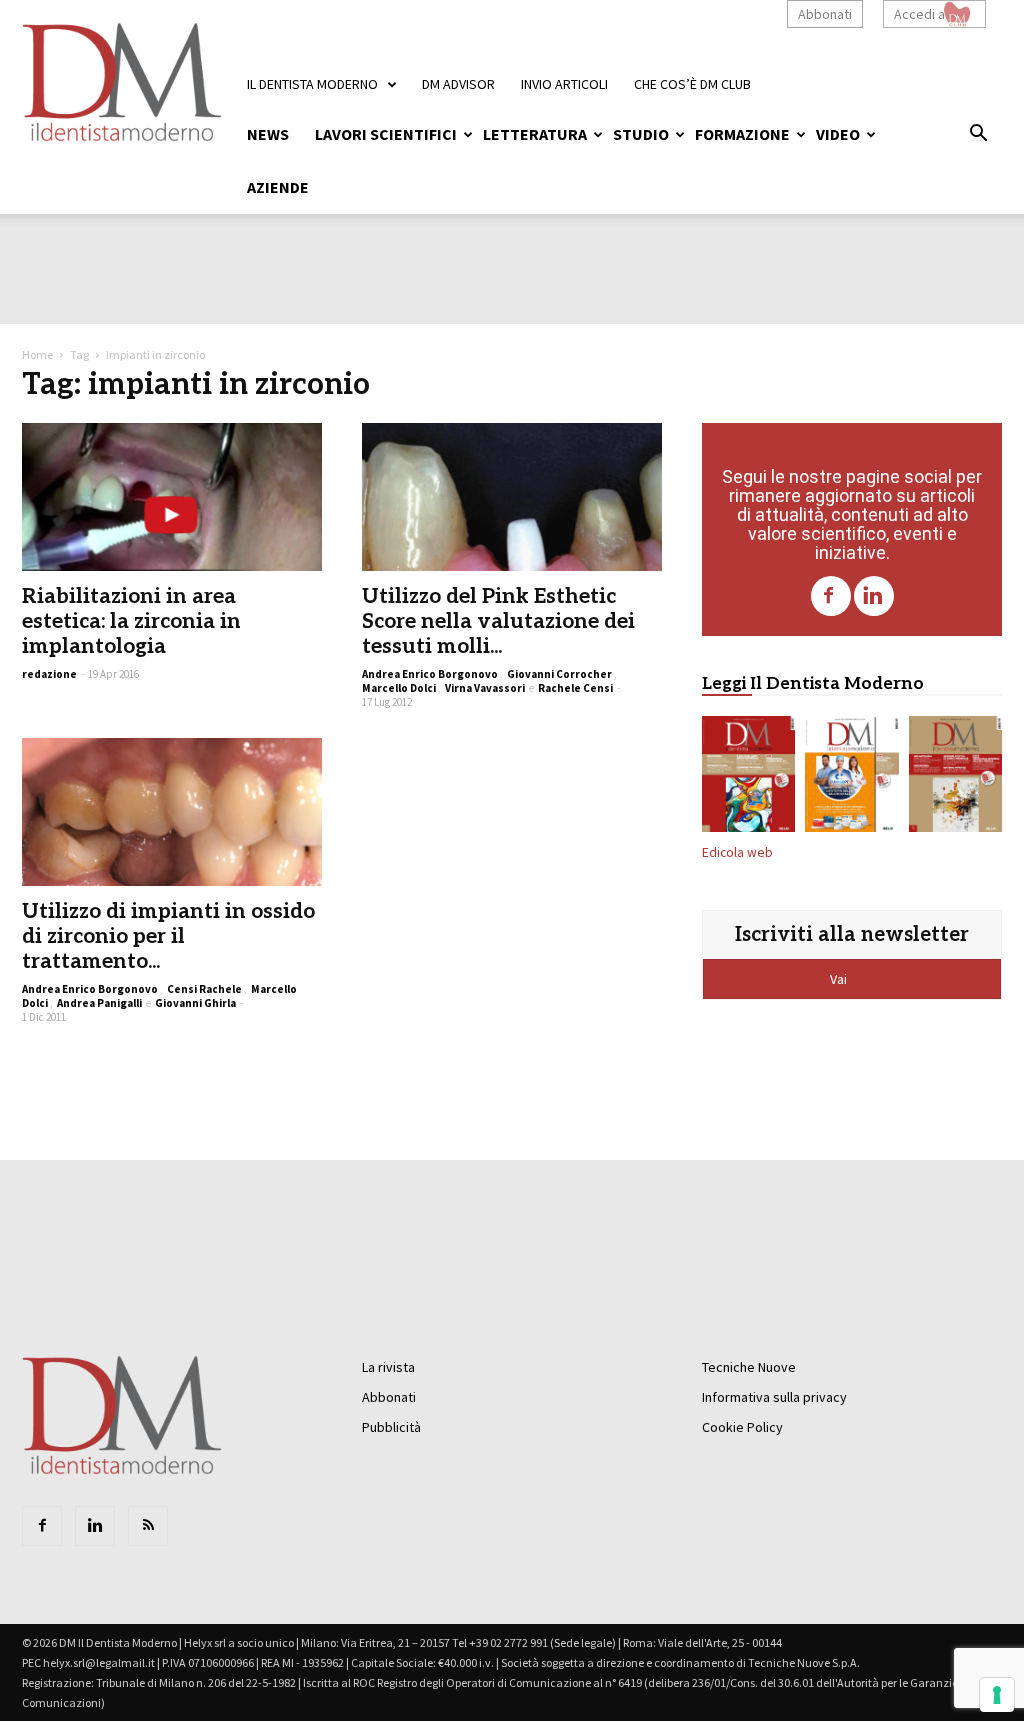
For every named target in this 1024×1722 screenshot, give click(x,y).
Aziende (278, 187)
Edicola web (737, 852)
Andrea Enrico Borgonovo (430, 674)
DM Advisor (458, 84)
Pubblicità (391, 1427)
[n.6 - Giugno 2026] (851, 778)
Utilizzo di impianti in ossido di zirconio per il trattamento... (168, 936)
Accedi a (919, 14)
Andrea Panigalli (99, 1003)
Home (37, 354)
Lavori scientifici (386, 134)
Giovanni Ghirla (195, 1003)
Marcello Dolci (399, 688)
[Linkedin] (874, 596)
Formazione (742, 134)
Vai (840, 979)
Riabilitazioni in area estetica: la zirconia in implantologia (131, 621)
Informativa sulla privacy (774, 1397)
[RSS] (148, 1526)
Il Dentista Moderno (312, 84)
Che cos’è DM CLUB (692, 84)
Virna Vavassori (485, 688)
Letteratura (535, 134)
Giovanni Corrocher (559, 674)
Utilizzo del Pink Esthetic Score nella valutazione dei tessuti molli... (498, 621)
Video (838, 134)
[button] (978, 136)
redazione (49, 674)
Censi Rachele (204, 989)
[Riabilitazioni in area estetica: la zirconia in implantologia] (172, 497)
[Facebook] (831, 596)
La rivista (388, 1367)
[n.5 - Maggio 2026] (955, 778)
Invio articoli (564, 84)
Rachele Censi (575, 688)
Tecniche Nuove (749, 1367)
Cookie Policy (742, 1427)
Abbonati (825, 14)
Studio (641, 134)
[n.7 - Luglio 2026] (748, 778)
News (268, 134)
